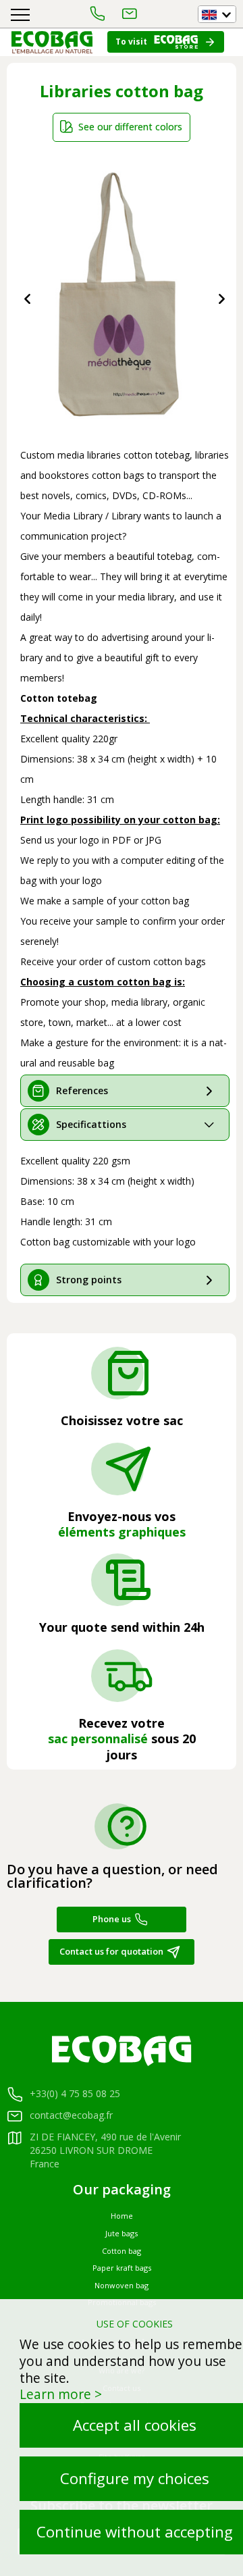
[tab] (125, 1091)
